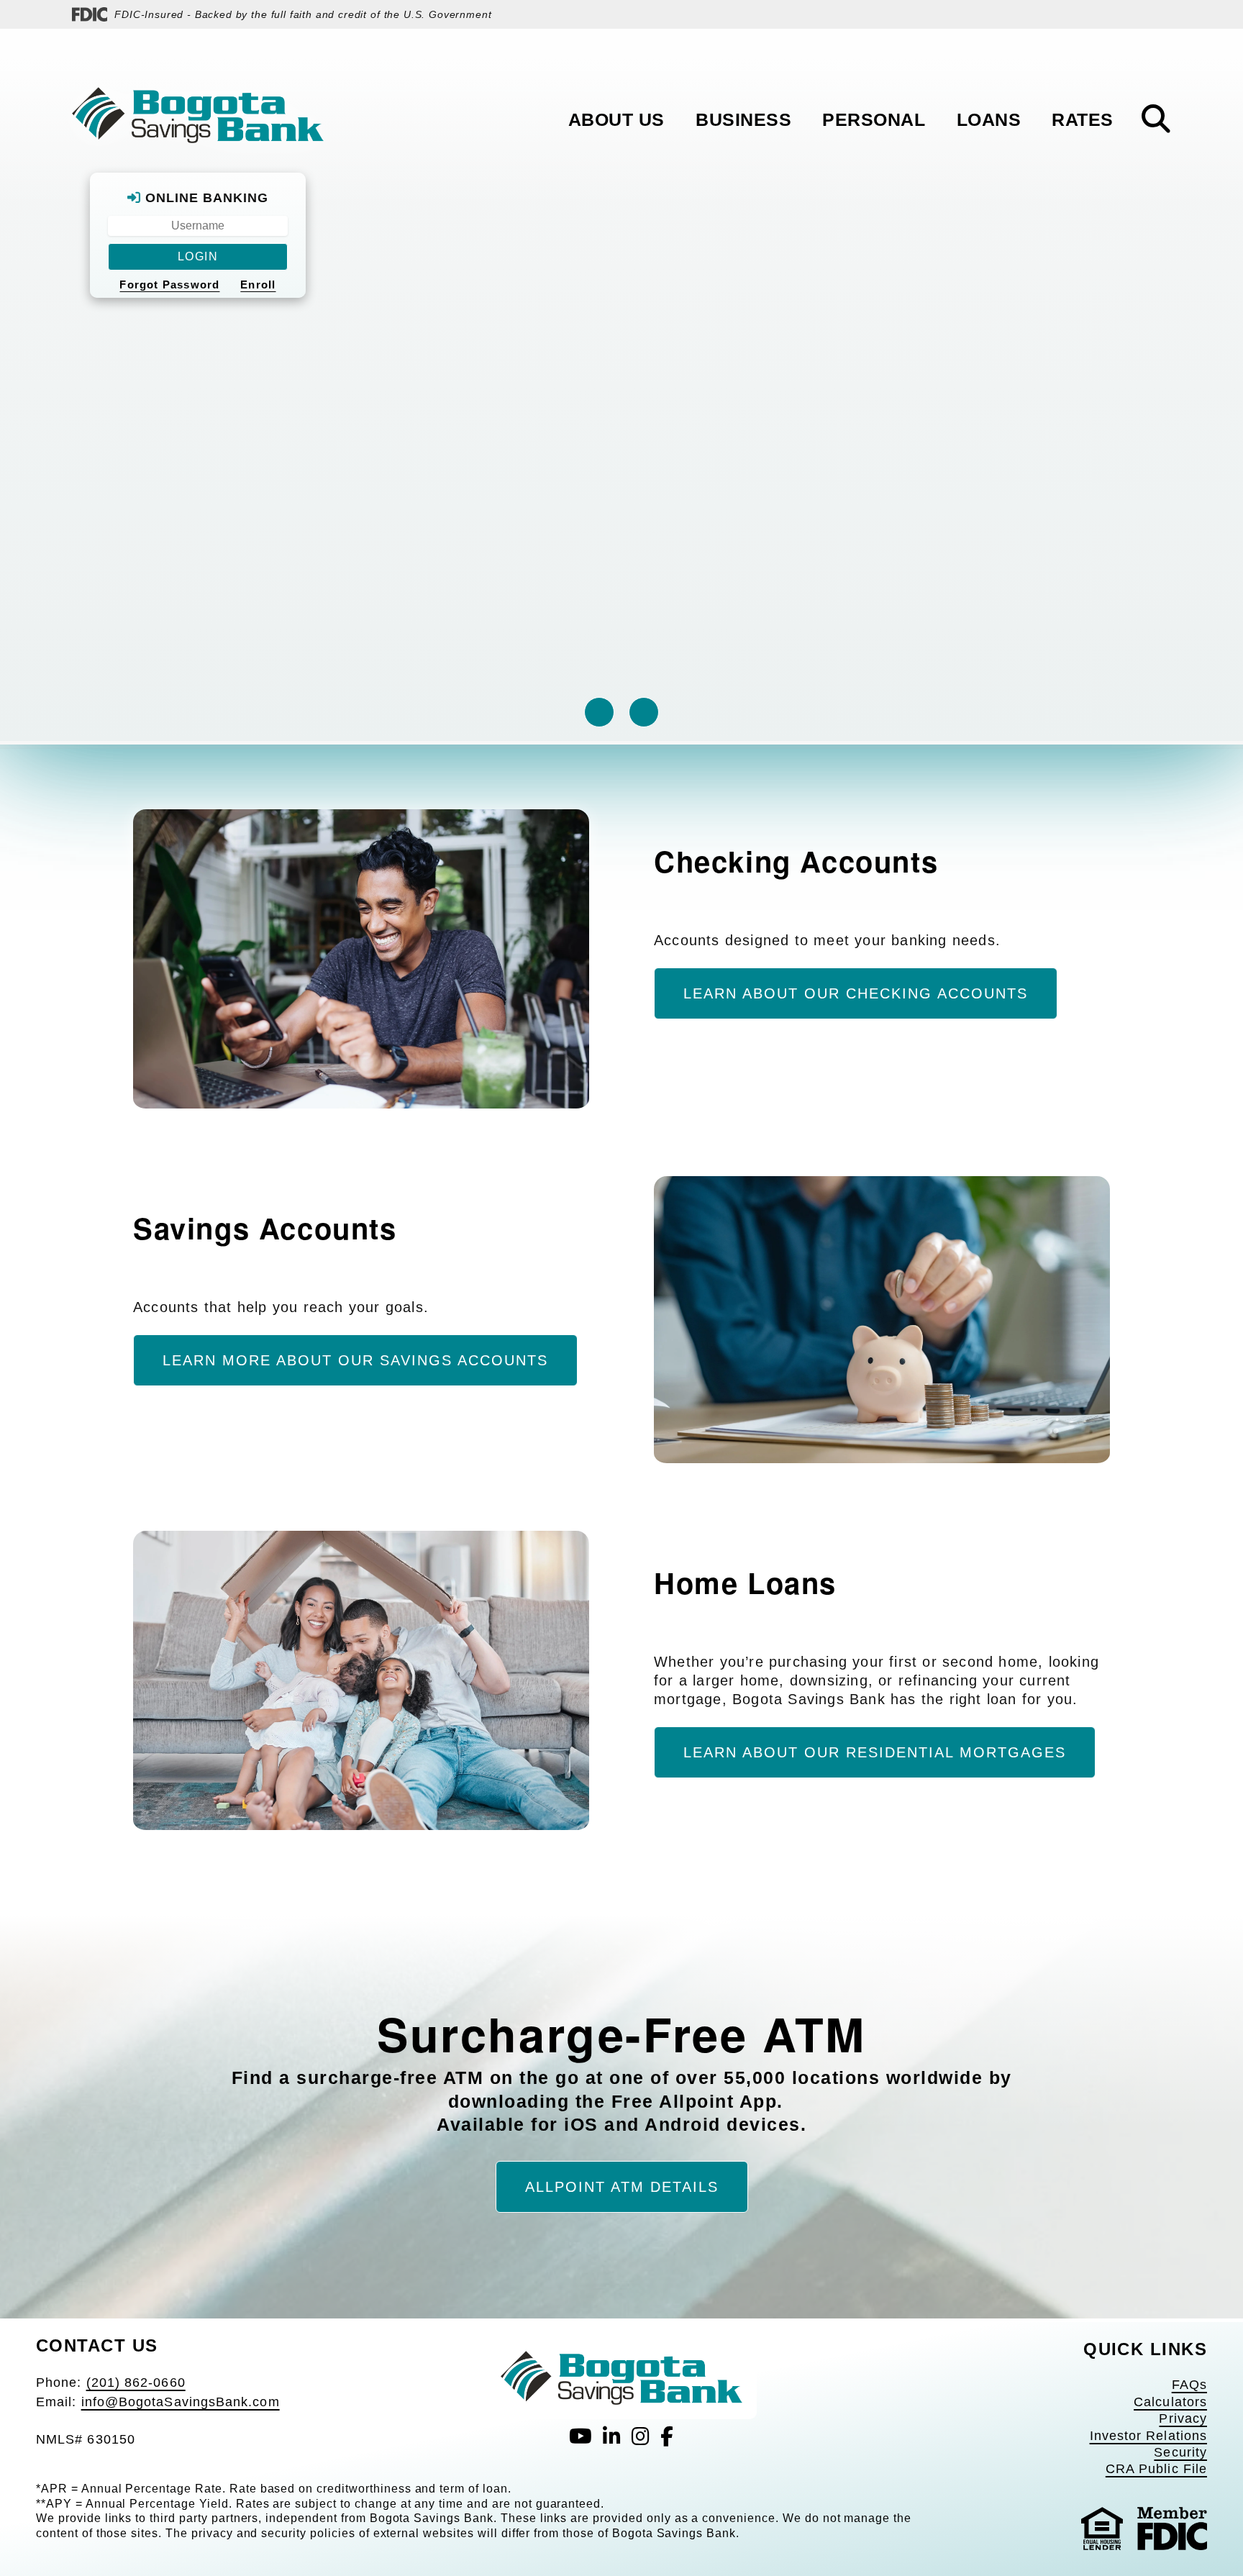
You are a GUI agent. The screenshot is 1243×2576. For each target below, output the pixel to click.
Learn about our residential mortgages (875, 1752)
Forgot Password (169, 285)
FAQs (1189, 2385)
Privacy (1183, 2418)
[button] (599, 712)
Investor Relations (1148, 2436)
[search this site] (1156, 119)
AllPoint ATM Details (622, 2187)
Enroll (258, 285)
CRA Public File (1156, 2469)
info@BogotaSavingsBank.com (181, 2402)
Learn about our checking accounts (856, 993)
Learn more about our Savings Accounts (355, 1360)
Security (1180, 2452)
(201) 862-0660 (136, 2382)
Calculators (1170, 2402)
